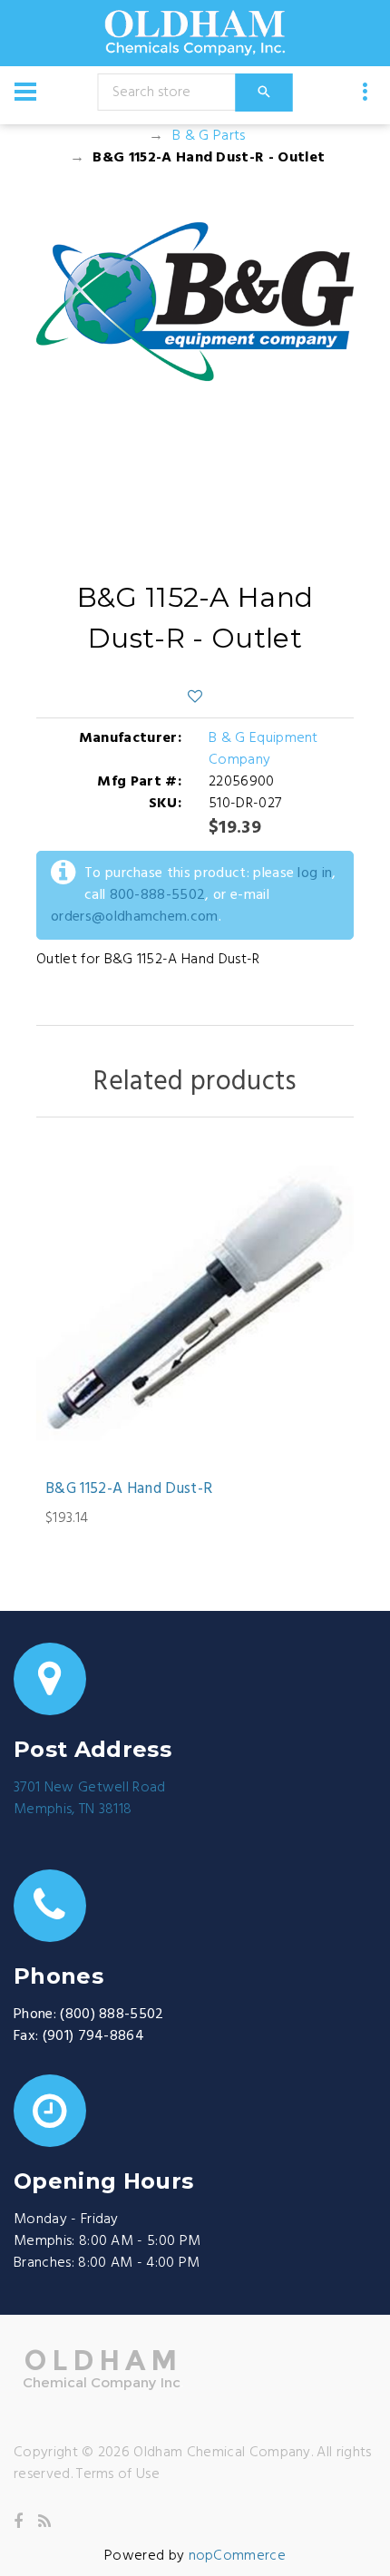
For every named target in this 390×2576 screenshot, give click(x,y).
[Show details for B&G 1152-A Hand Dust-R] (195, 1303)
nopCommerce (238, 2556)
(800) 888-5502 (112, 2015)
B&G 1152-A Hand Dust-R (129, 1489)
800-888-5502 (158, 895)
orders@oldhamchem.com (135, 917)
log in (315, 873)
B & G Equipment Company (263, 749)
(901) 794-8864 (93, 2036)
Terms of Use (118, 2474)
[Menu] (25, 92)
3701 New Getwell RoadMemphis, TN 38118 (90, 1799)
